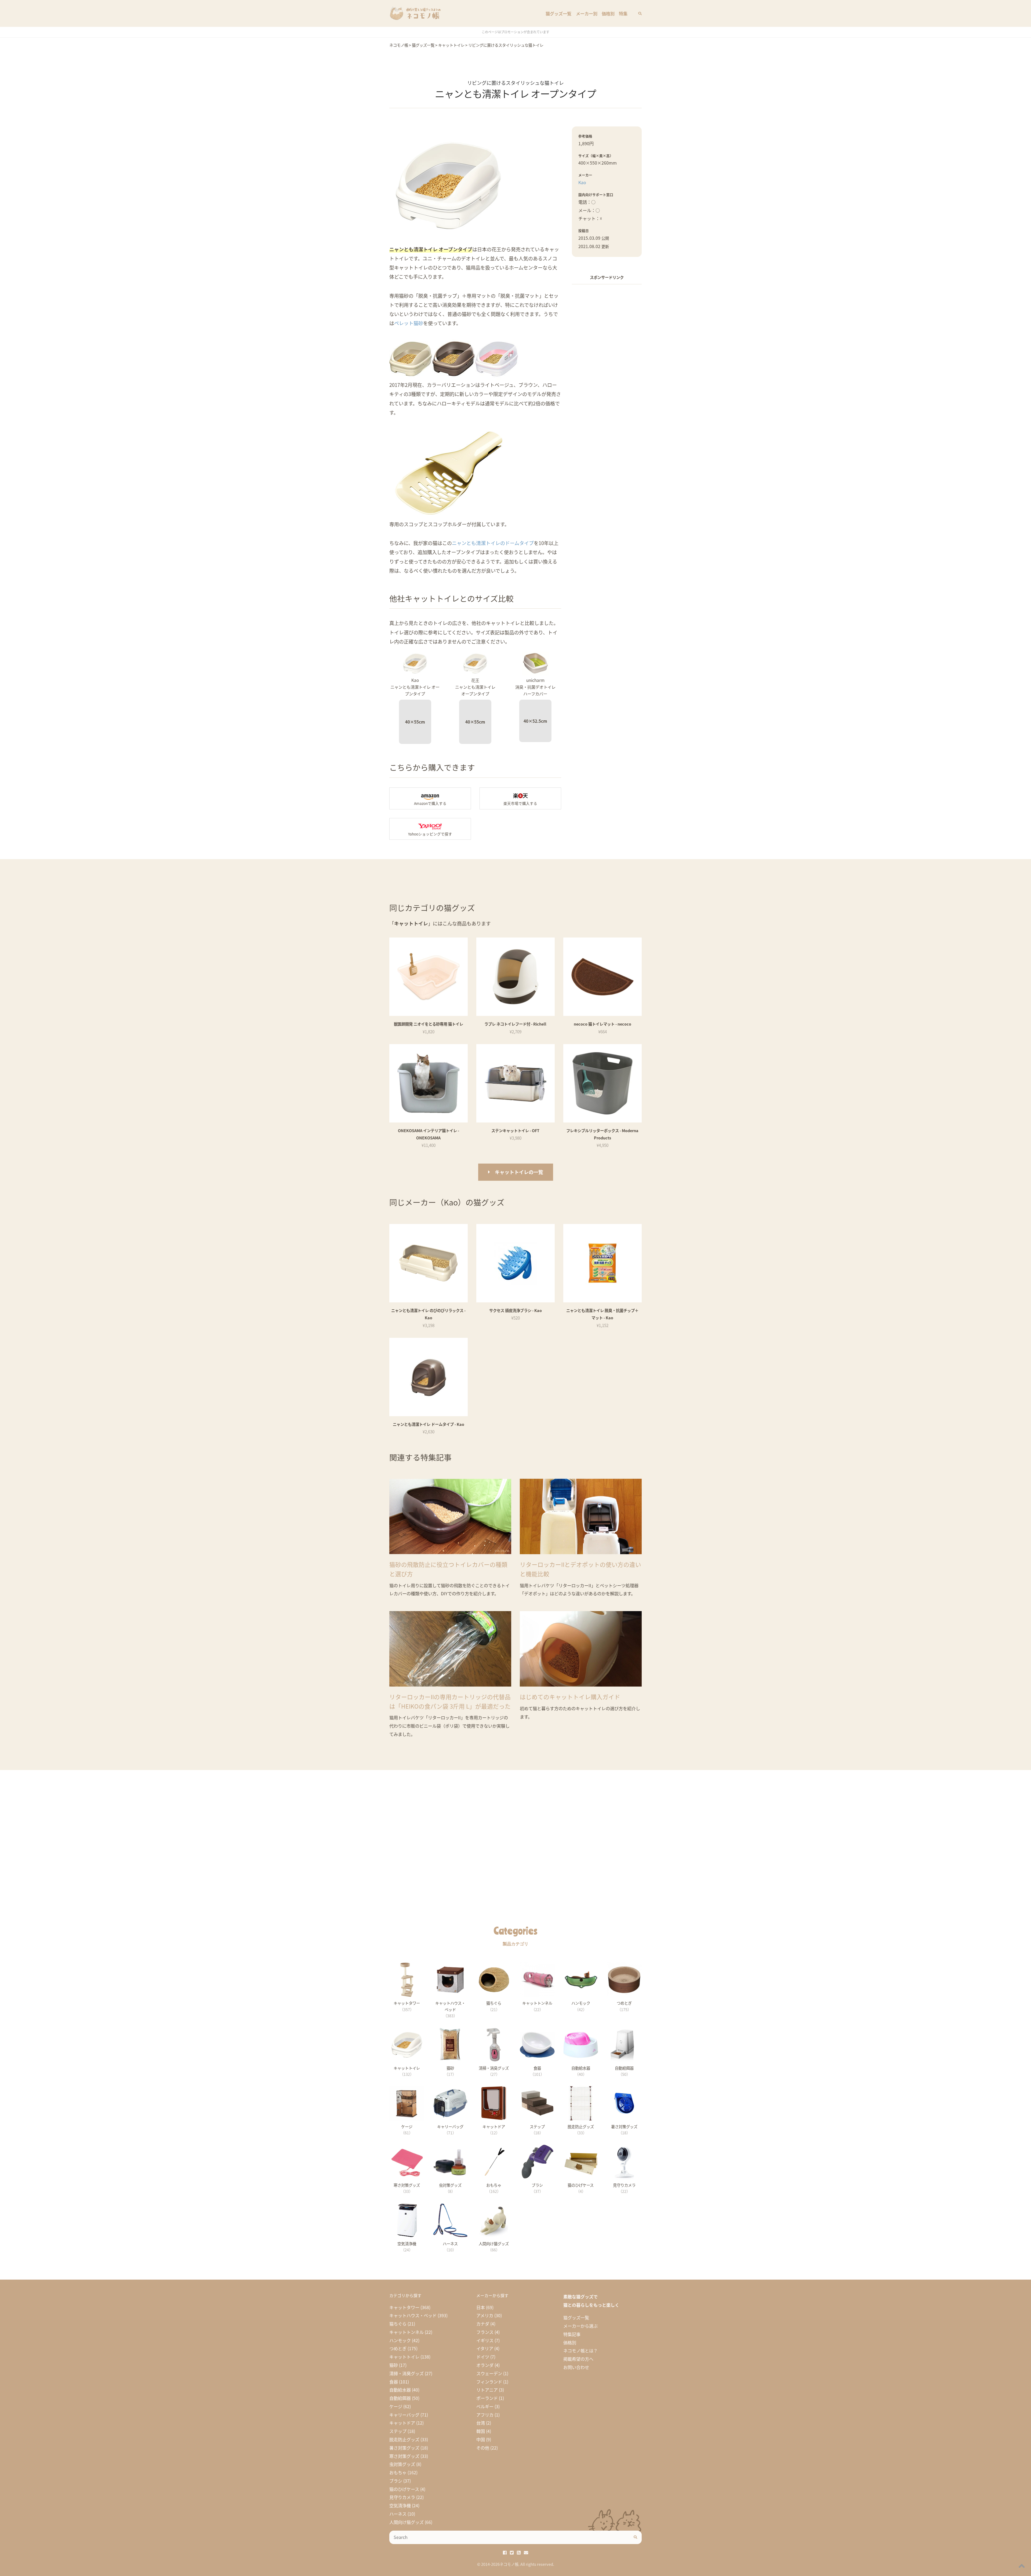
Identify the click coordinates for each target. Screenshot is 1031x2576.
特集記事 (572, 2334)
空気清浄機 (400, 2505)
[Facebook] (505, 2552)
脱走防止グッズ (404, 2439)
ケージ (396, 2406)
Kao (582, 182)
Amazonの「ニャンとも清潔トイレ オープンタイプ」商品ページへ (430, 798)
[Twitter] (512, 2552)
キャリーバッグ (404, 2415)
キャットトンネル (406, 2332)
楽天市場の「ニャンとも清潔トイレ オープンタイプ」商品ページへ (520, 798)
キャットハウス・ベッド (413, 2315)
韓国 (481, 2431)
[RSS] (519, 2552)
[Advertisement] (607, 370)
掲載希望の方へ (578, 2359)
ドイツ (483, 2357)
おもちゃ (398, 2472)
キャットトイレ (404, 2357)
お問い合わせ (576, 2367)
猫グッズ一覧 (558, 13)
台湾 (481, 2423)
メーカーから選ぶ (580, 2326)
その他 (483, 2448)
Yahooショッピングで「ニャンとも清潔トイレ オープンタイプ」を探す (430, 829)
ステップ (398, 2431)
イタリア (485, 2348)
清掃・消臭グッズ (406, 2373)
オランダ (485, 2365)
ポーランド (487, 2398)
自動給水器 (400, 2390)
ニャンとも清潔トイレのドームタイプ (493, 543)
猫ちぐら (398, 2324)
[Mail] (526, 2552)
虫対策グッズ (402, 2464)
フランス (485, 2332)
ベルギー (485, 2406)
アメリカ (485, 2315)
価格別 (608, 13)
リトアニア (487, 2390)
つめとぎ (398, 2348)
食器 (394, 2382)
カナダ (483, 2324)
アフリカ (485, 2415)
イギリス (485, 2340)
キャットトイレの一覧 (519, 1172)
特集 (623, 13)
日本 (481, 2307)
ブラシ (396, 2481)
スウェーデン (489, 2373)
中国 (481, 2439)
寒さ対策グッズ (404, 2456)
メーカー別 (587, 13)
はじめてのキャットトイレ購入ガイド (570, 1697)
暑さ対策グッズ (404, 2448)
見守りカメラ (402, 2497)
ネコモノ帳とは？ (580, 2350)
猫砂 (394, 2365)
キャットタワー (404, 2307)
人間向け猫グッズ (406, 2522)
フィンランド (489, 2382)
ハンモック (400, 2340)
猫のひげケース (404, 2489)
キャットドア (402, 2423)
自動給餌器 (400, 2398)
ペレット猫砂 (409, 323)
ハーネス (398, 2514)
